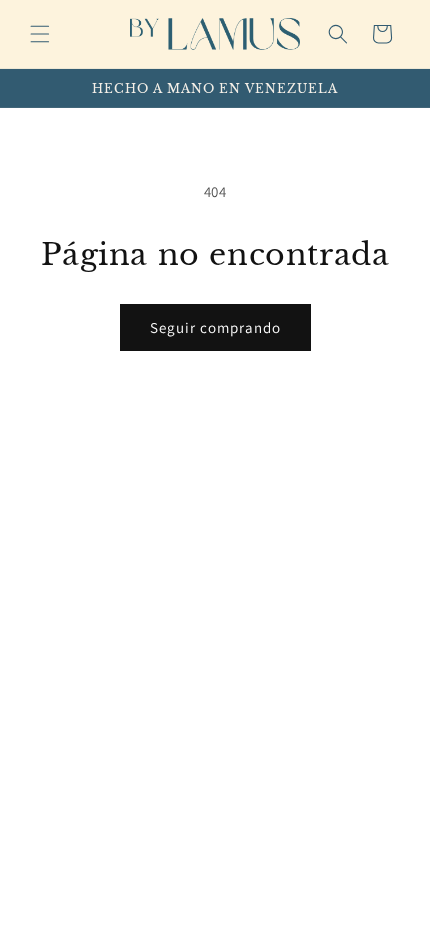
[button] (40, 34)
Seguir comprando (215, 327)
